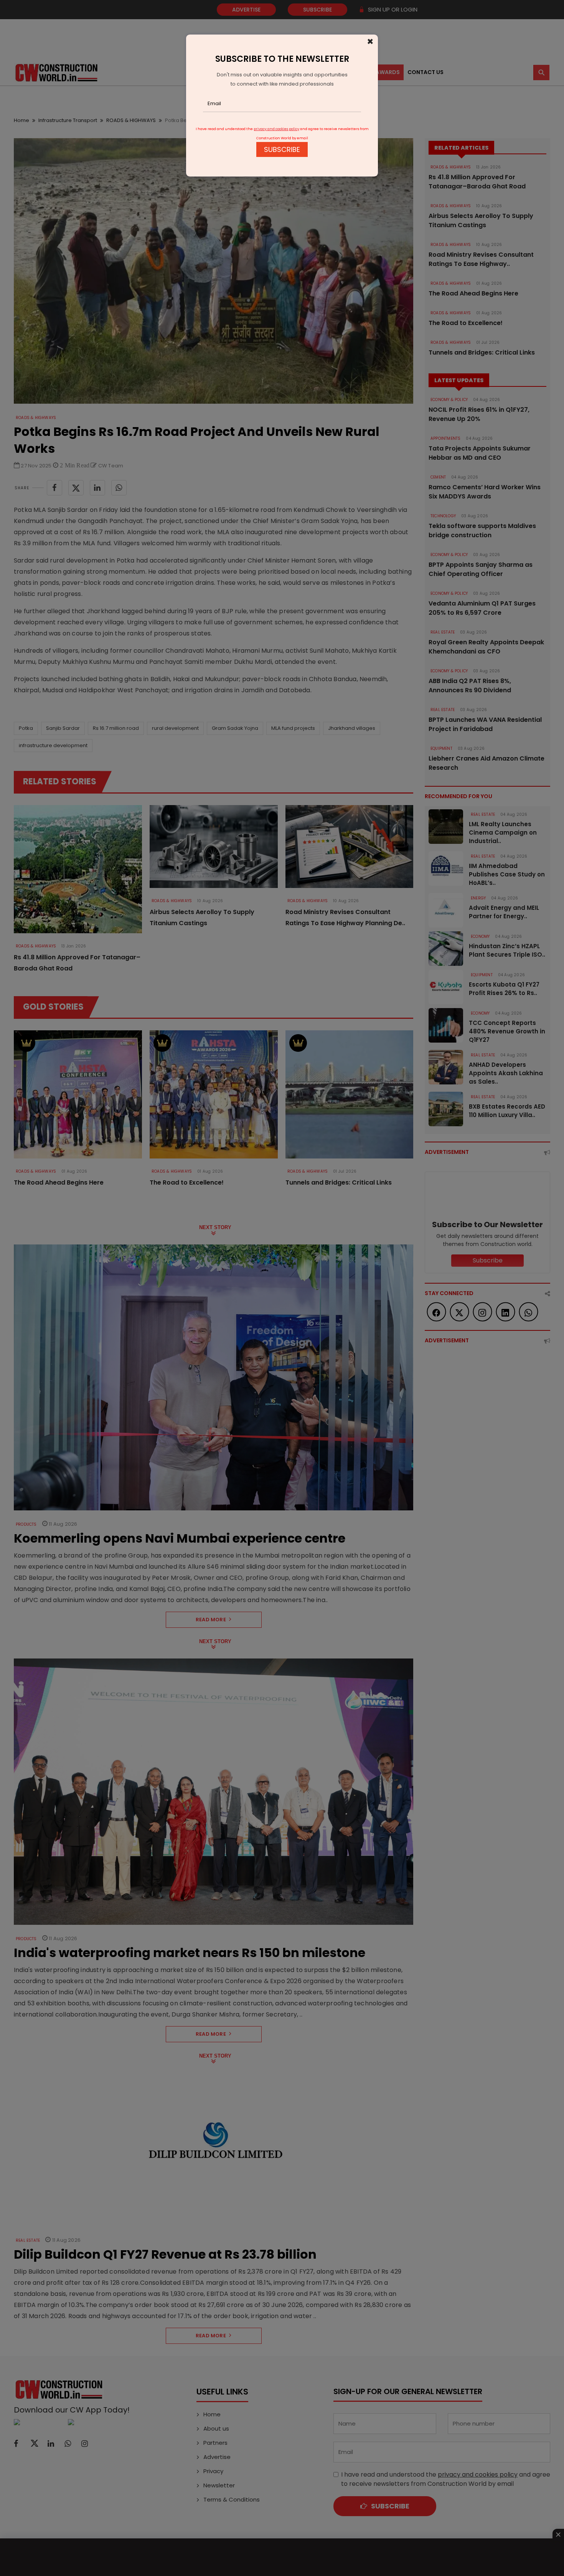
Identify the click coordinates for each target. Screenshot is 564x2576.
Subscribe (282, 149)
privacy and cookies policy (276, 129)
